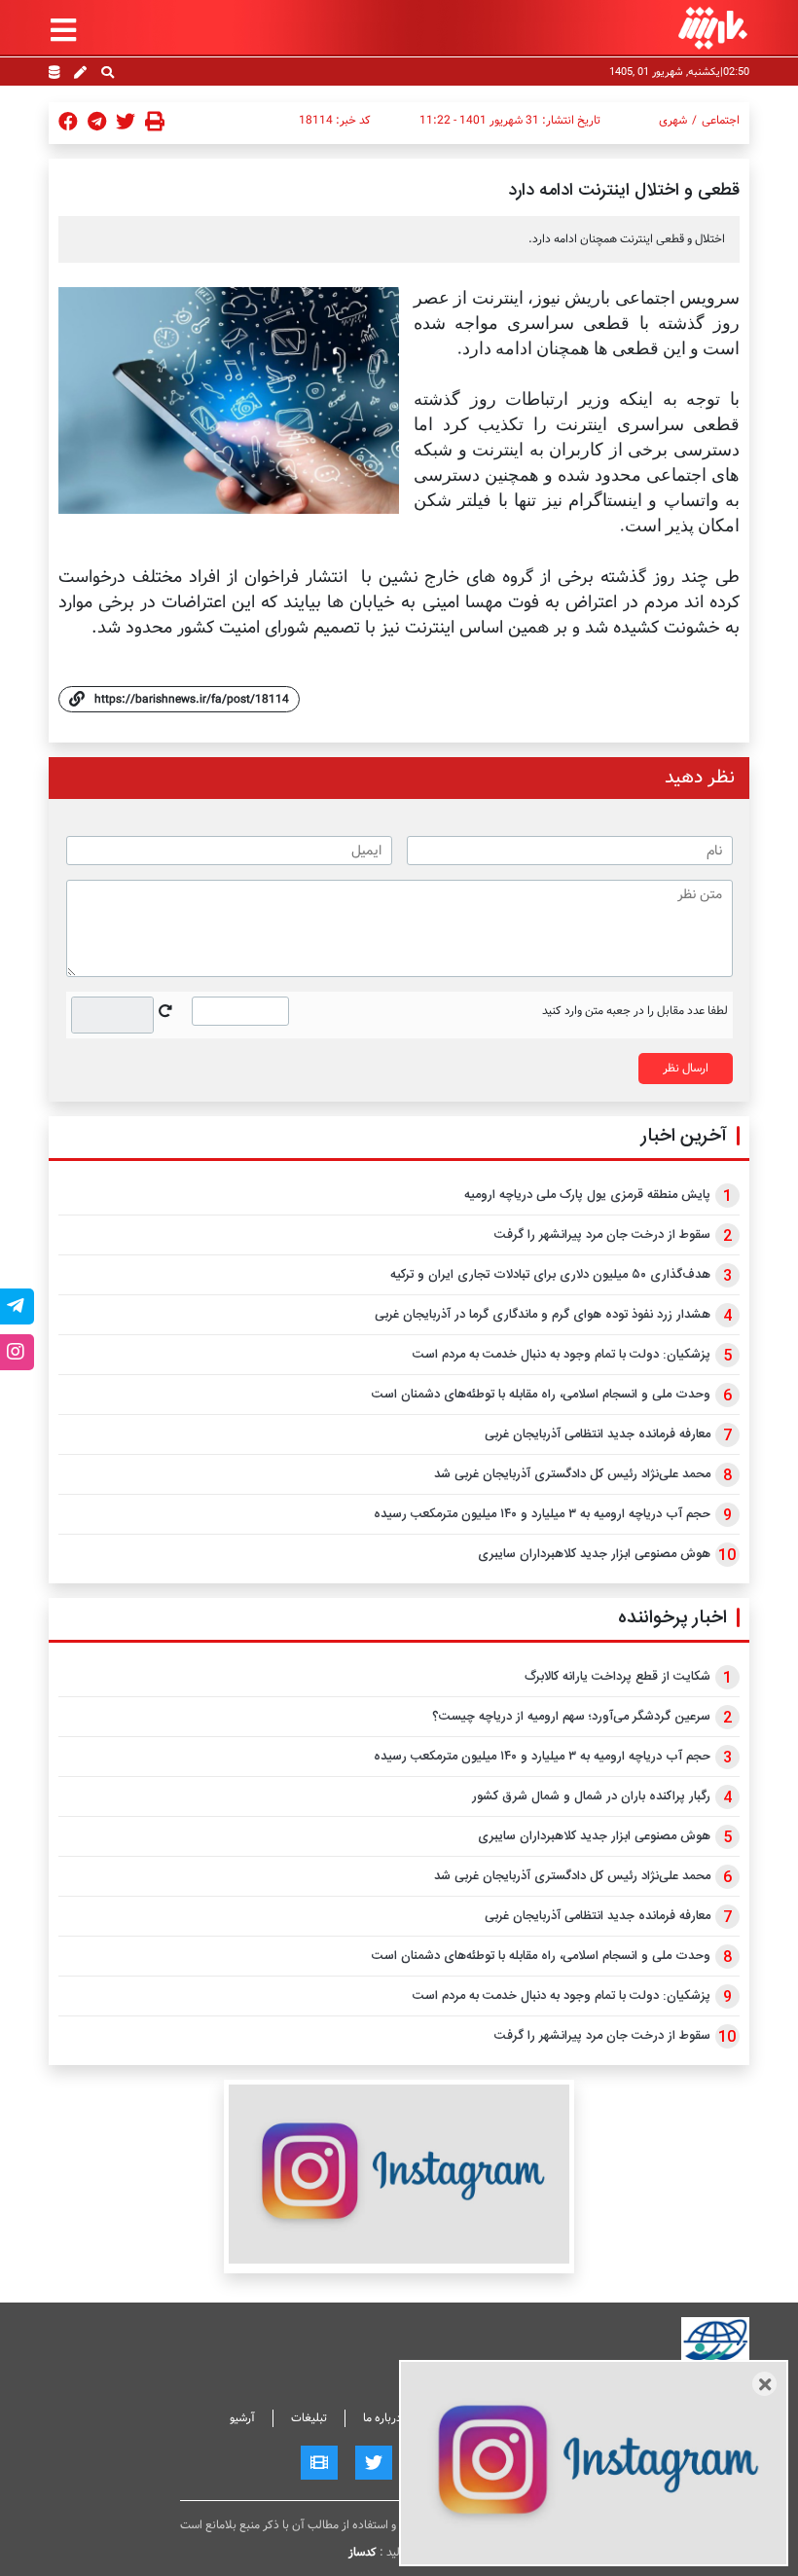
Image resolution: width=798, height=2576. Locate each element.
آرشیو (242, 2418)
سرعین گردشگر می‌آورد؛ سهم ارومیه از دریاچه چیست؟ (571, 1717)
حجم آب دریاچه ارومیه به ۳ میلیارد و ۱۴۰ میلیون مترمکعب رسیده (542, 1514)
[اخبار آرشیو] (54, 74)
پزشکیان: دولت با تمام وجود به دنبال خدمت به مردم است (562, 1355)
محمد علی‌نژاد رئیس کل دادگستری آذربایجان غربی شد (572, 1474)
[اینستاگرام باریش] (399, 2174)
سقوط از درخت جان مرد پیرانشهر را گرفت (602, 1235)
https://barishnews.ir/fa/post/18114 (192, 699)
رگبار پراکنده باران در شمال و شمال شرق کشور (591, 1796)
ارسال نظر (686, 1068)
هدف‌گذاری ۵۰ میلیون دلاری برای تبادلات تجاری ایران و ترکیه (550, 1275)
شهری (673, 121)
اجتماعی (721, 121)
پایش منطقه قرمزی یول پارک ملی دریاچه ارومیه (587, 1195)
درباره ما (382, 2418)
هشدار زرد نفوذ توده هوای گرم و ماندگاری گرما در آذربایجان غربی (543, 1315)
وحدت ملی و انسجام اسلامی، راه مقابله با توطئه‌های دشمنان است (541, 1395)
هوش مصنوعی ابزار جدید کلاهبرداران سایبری (594, 1554)
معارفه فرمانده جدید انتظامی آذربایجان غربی (598, 1434)
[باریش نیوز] (713, 28)
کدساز (363, 2552)
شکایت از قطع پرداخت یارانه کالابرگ (617, 1677)
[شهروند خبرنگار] (80, 74)
